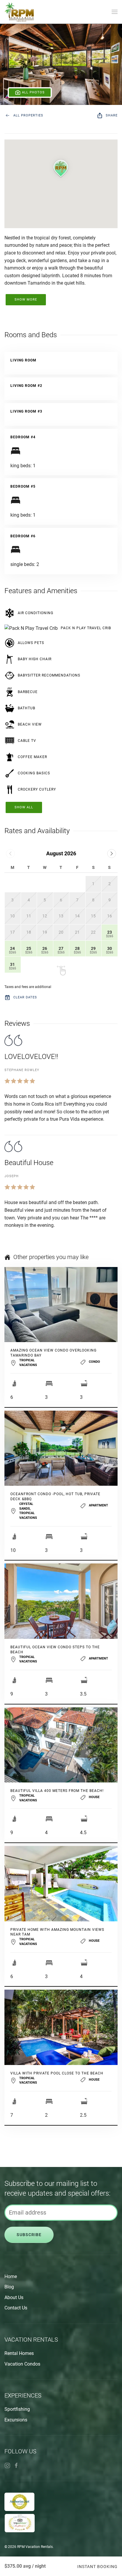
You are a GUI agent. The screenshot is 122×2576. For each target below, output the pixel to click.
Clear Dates (25, 997)
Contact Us (16, 2308)
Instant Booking (97, 2567)
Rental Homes (19, 2353)
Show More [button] (26, 300)
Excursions (16, 2420)
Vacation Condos (22, 2364)
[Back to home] (19, 12)
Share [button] (112, 115)
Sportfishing (17, 2409)
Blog (9, 2287)
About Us (14, 2297)
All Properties (28, 115)
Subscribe (29, 2235)
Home (11, 2276)
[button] (115, 12)
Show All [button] (24, 807)
